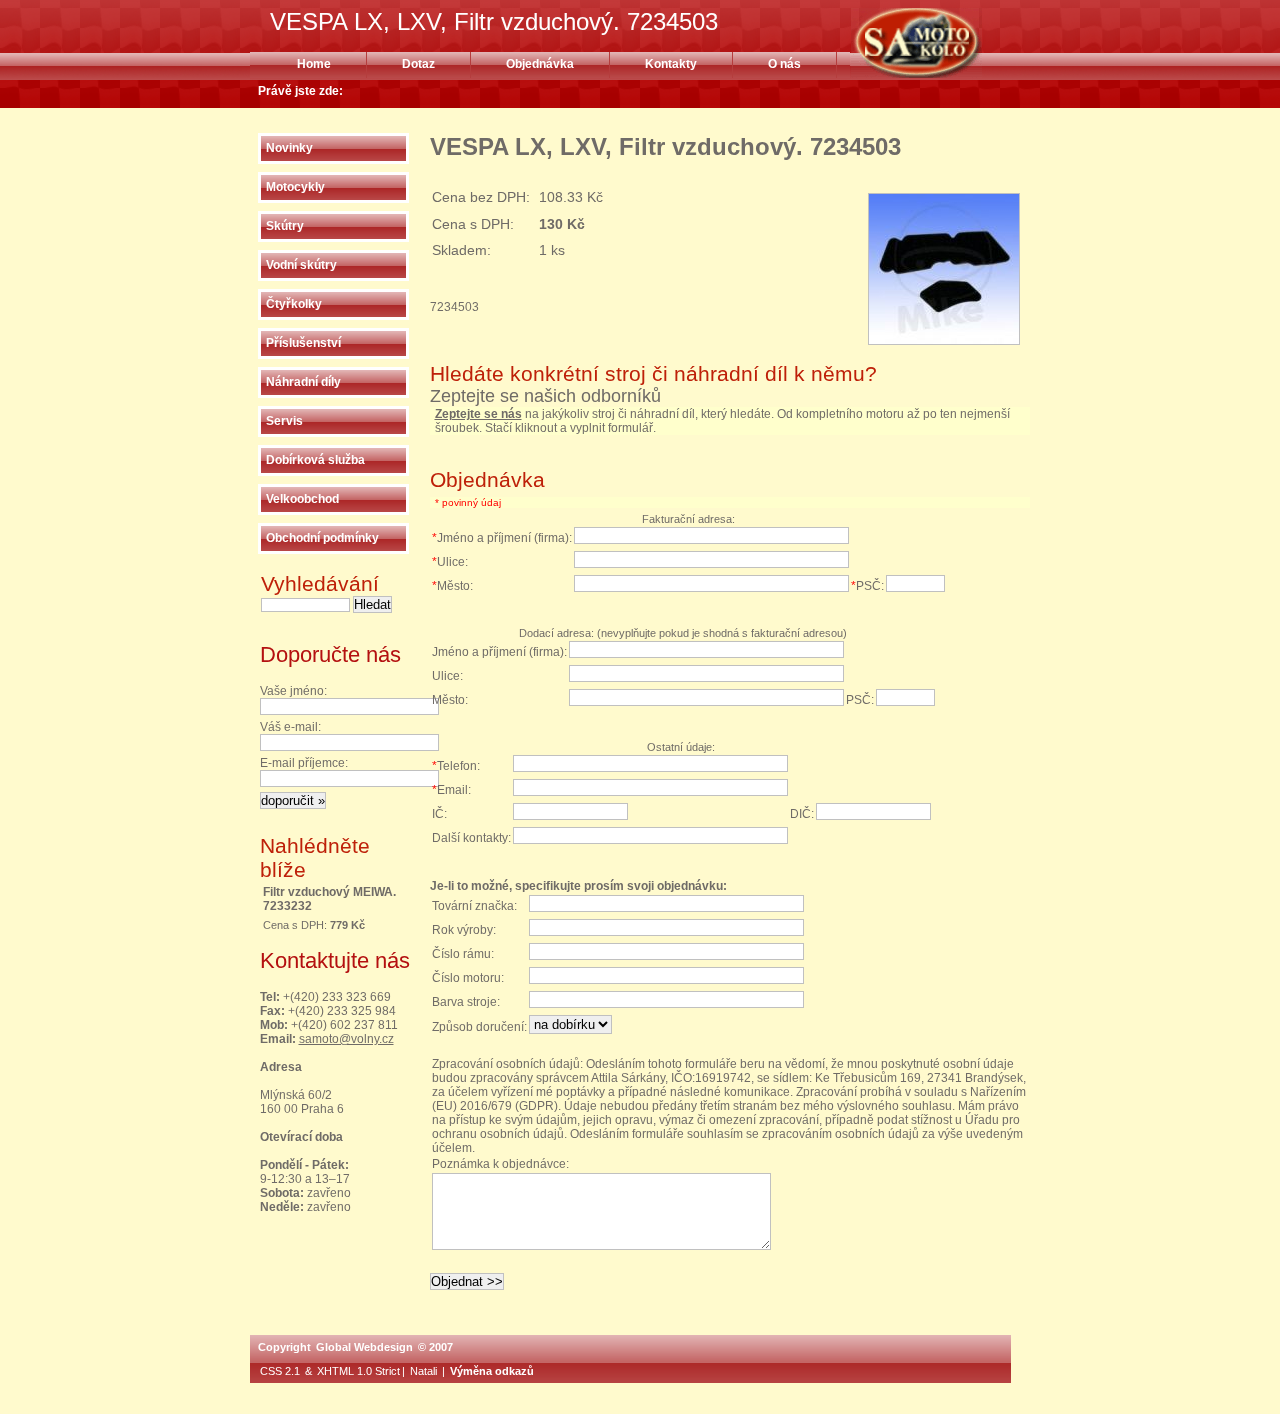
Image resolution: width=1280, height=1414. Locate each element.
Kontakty (671, 64)
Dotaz (418, 64)
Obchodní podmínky (322, 538)
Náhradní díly (303, 382)
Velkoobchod (302, 499)
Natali (423, 1371)
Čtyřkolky (294, 304)
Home (314, 64)
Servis (284, 421)
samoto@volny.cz (346, 1039)
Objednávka (540, 64)
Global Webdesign (364, 1347)
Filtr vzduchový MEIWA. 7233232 (329, 899)
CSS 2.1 (280, 1371)
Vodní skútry (301, 265)
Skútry (285, 226)
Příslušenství (303, 343)
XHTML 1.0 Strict (358, 1371)
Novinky (289, 148)
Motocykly (295, 187)
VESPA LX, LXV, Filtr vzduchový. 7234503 (941, 43)
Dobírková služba (315, 460)
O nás (784, 64)
